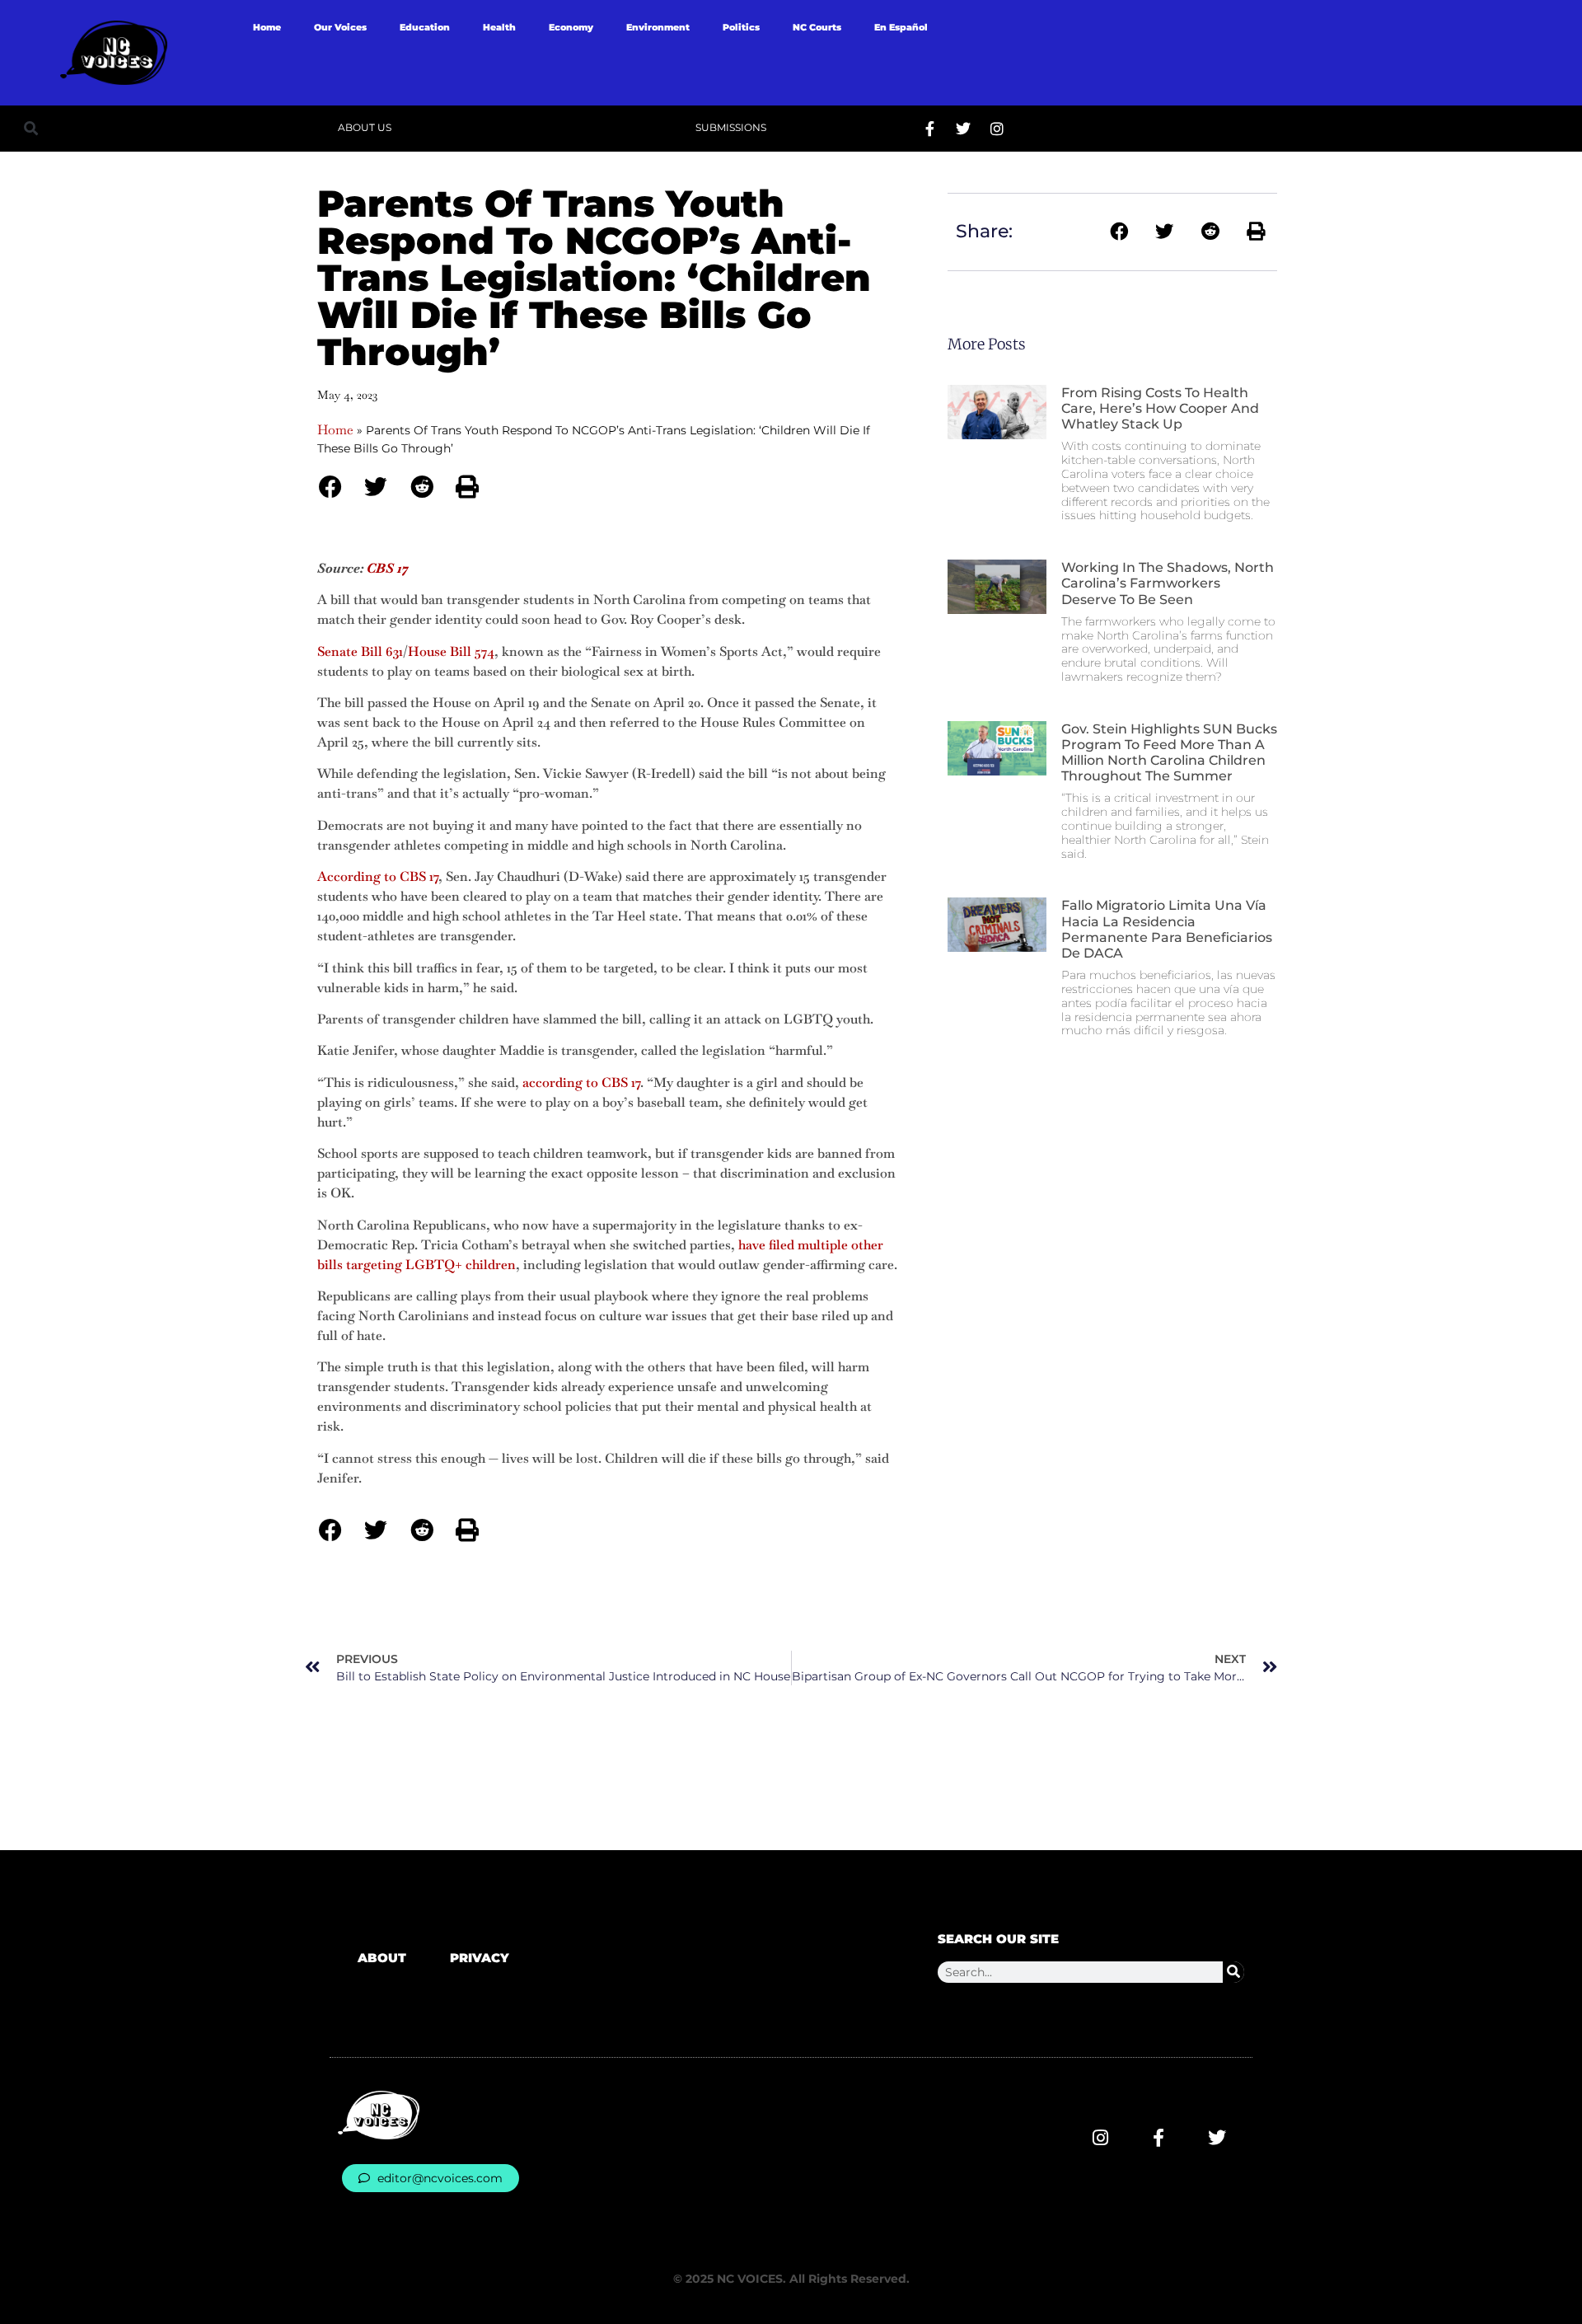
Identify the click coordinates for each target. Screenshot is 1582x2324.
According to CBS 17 (378, 876)
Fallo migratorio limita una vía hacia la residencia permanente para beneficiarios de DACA (1167, 929)
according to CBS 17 (581, 1082)
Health (499, 27)
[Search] (1233, 1972)
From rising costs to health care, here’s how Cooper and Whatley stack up (1160, 408)
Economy (571, 27)
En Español (901, 27)
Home (267, 27)
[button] (31, 128)
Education (425, 27)
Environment (658, 27)
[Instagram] (997, 129)
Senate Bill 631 (360, 651)
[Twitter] (963, 129)
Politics (741, 27)
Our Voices (340, 27)
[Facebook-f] (929, 129)
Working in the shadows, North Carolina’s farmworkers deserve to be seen (1168, 583)
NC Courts (817, 27)
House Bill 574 (451, 651)
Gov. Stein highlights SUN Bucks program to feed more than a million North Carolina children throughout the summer (1169, 753)
